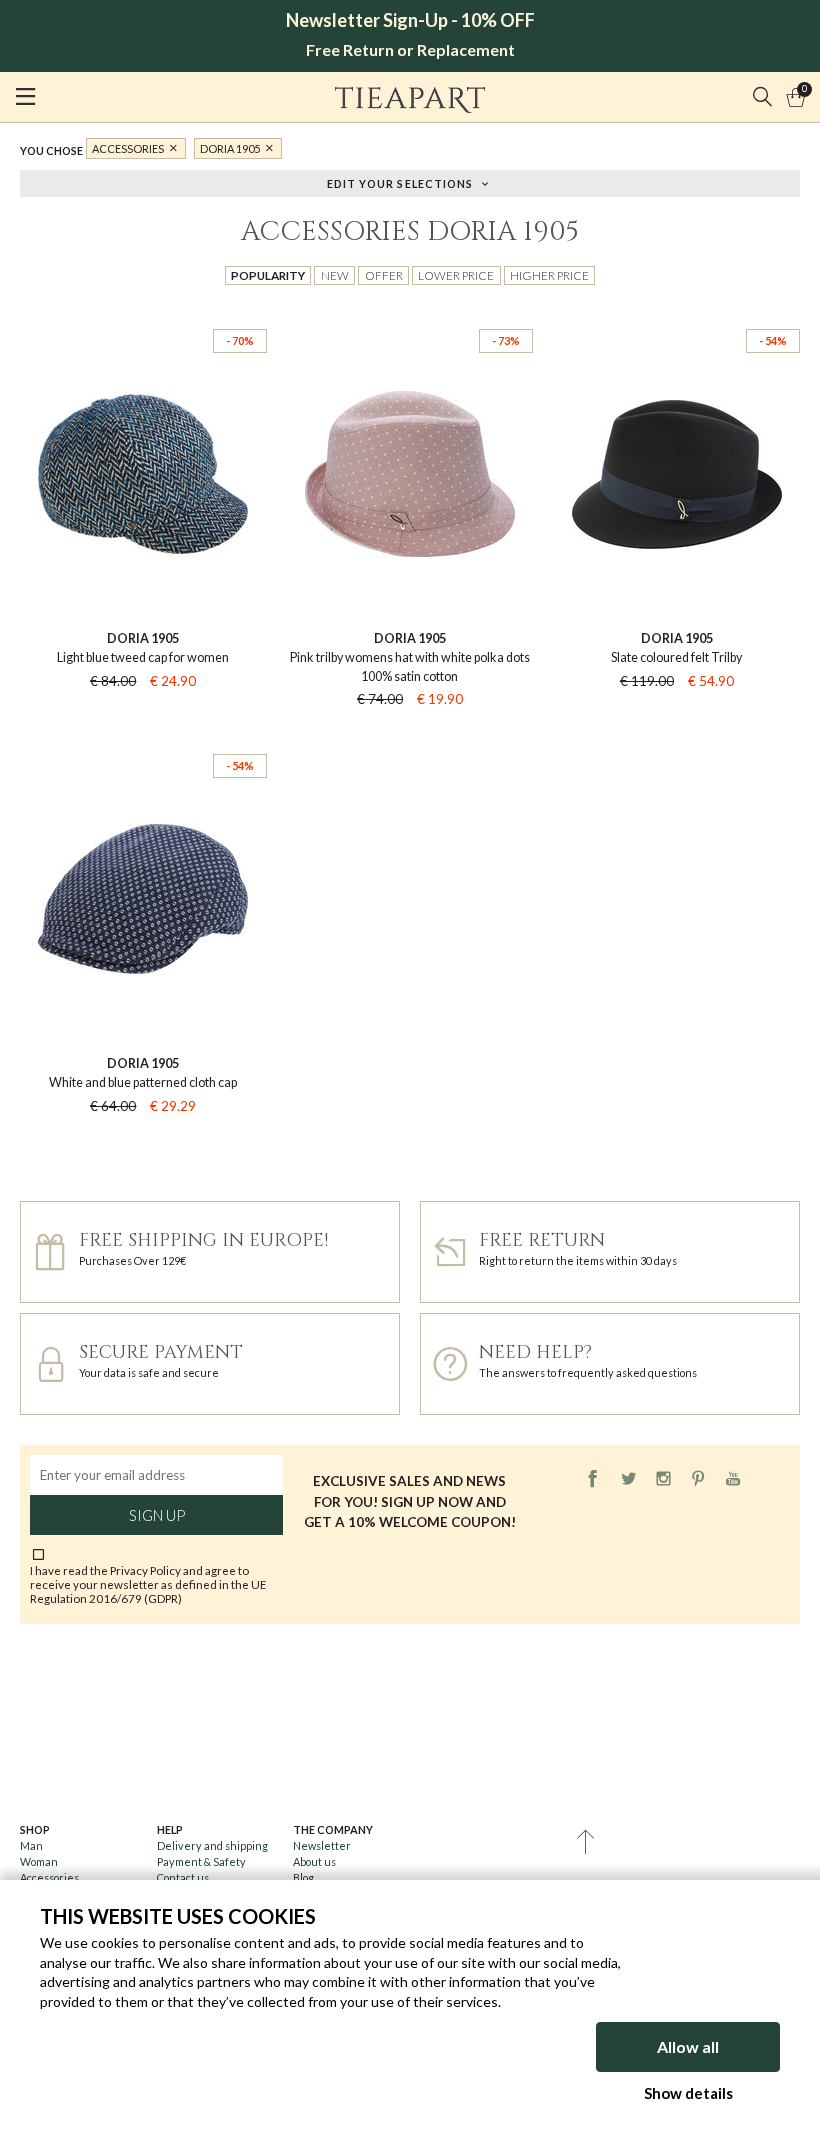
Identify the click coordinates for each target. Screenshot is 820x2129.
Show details (688, 2093)
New (335, 275)
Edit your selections (400, 182)
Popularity (268, 275)
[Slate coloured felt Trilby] (676, 312)
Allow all (688, 2046)
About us (314, 1861)
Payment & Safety (201, 1861)
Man (31, 1845)
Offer (384, 275)
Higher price (549, 275)
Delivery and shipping (212, 1845)
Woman (39, 1861)
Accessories (128, 148)
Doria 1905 (230, 148)
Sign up (157, 1515)
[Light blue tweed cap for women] (143, 312)
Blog (303, 1877)
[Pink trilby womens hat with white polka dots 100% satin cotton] (410, 312)
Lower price (456, 275)
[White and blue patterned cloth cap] (143, 737)
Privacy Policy (145, 1570)
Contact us (183, 1877)
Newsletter (322, 1845)
